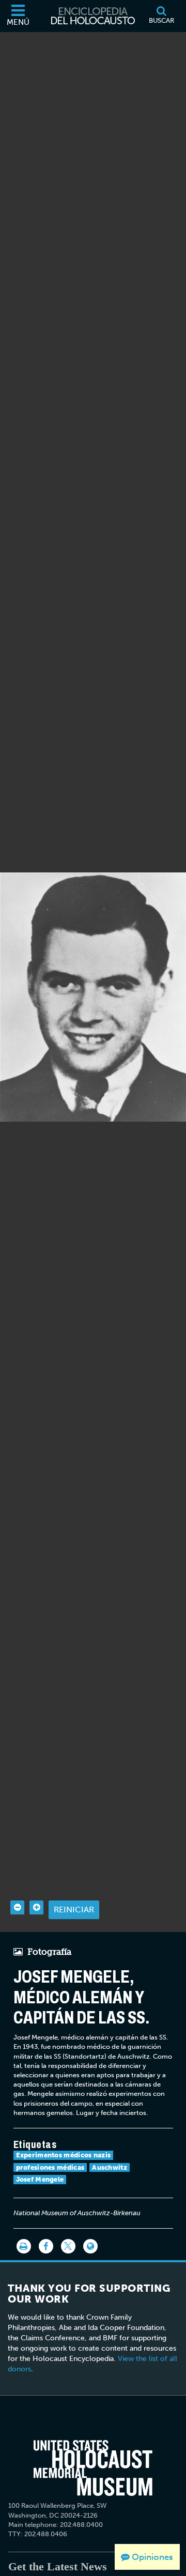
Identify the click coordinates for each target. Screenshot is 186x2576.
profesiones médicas (50, 2167)
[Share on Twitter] (68, 2246)
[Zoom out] (17, 1907)
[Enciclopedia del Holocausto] (93, 16)
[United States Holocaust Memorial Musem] (93, 2468)
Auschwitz (110, 2167)
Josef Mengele (40, 2179)
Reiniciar (74, 1910)
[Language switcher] (90, 2246)
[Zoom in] (36, 1907)
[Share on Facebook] (46, 2246)
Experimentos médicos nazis (64, 2155)
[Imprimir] (24, 2246)
